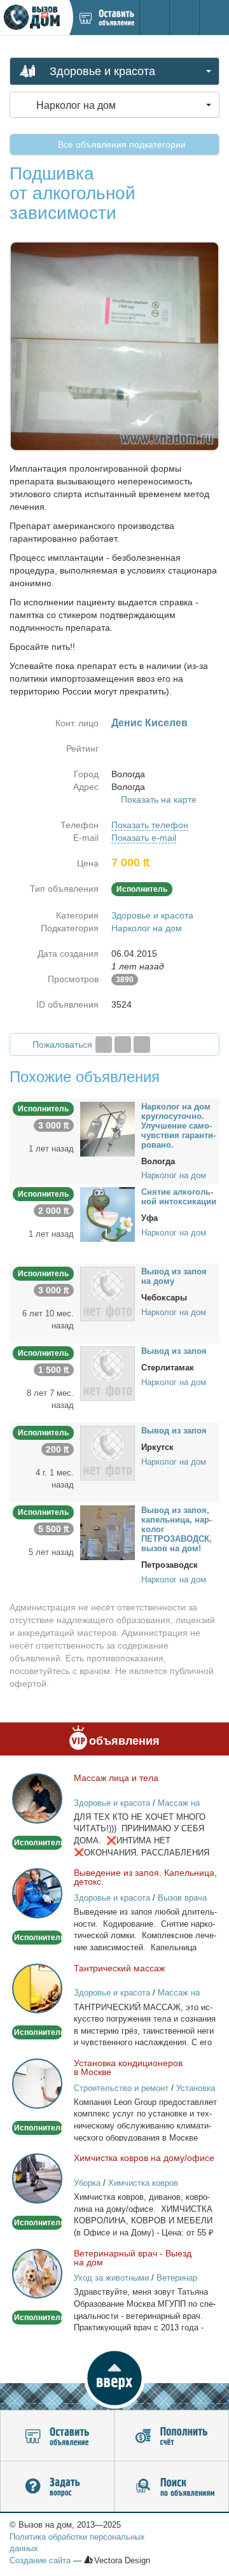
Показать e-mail (144, 838)
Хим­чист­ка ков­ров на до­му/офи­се (144, 2158)
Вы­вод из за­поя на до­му (174, 1276)
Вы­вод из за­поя (174, 1351)
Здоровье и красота (152, 915)
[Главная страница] (34, 18)
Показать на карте (159, 799)
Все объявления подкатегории (121, 144)
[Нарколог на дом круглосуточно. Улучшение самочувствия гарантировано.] (108, 1128)
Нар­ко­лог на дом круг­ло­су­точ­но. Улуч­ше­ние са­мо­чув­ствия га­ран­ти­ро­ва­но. (178, 1126)
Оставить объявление (57, 2436)
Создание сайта (40, 2560)
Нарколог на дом (147, 928)
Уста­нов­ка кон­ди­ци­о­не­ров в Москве (128, 2067)
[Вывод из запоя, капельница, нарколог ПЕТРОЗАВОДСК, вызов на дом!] (108, 1532)
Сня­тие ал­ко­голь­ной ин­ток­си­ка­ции (179, 1197)
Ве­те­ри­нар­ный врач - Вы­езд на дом (133, 2258)
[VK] (142, 1045)
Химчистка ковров (143, 2183)
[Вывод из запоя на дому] (108, 1293)
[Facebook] (104, 1045)
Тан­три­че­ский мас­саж (119, 1968)
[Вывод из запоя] (108, 1373)
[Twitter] (123, 1045)
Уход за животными (111, 2278)
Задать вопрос (57, 2487)
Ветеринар (177, 2278)
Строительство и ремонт (121, 2088)
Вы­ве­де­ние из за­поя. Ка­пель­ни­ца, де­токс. (145, 1877)
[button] (114, 2378)
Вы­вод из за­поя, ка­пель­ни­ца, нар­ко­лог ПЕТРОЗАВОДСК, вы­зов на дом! (177, 1529)
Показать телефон (150, 825)
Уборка (87, 2183)
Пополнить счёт (171, 2436)
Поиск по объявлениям (171, 2487)
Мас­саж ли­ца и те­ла (116, 1778)
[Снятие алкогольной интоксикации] (108, 1214)
